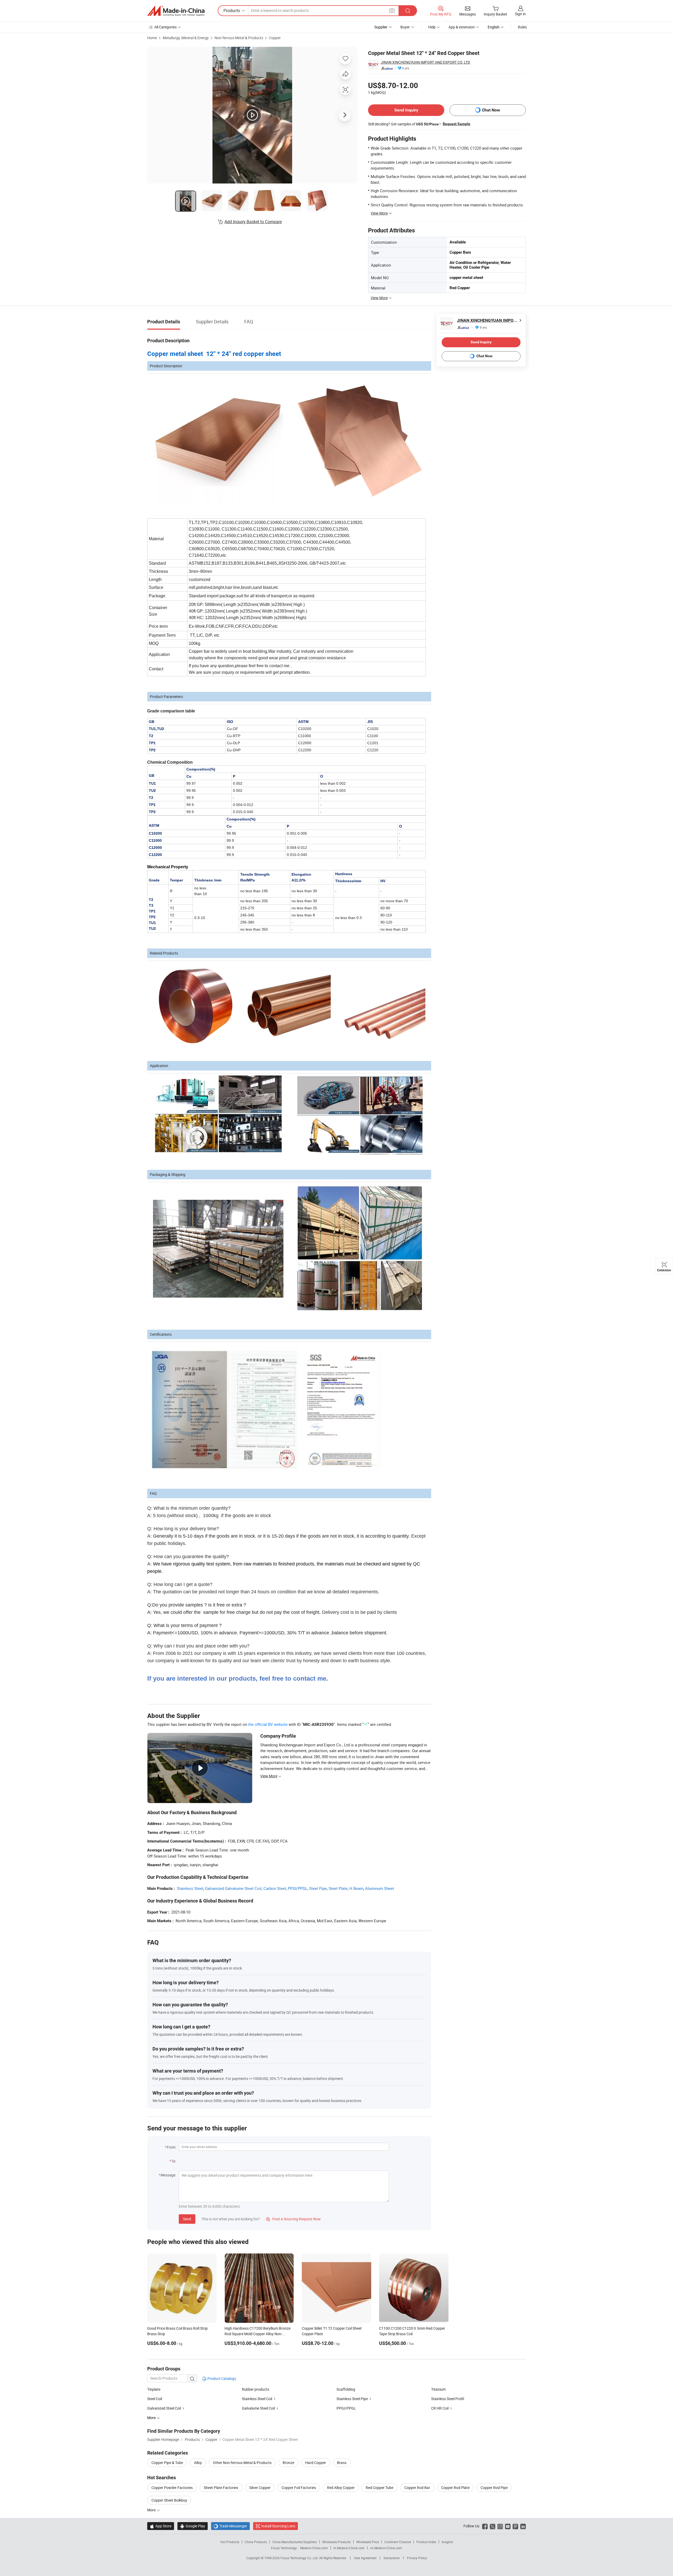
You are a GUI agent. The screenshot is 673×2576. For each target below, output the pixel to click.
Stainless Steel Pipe (352, 2399)
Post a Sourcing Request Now (293, 2219)
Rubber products (256, 2389)
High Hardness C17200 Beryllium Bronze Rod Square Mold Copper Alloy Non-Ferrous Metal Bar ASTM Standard (258, 2334)
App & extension (462, 27)
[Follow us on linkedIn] (523, 2526)
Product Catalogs (221, 2378)
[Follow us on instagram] (500, 2526)
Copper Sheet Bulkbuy (169, 2500)
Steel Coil (155, 2399)
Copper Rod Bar (417, 2488)
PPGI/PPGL (298, 1888)
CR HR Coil (440, 2408)
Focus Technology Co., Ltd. (300, 2558)
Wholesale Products (336, 2542)
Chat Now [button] (491, 110)
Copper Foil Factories (299, 2488)
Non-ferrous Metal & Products (239, 38)
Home (152, 38)
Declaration (392, 2558)
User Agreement (365, 2558)
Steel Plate (338, 1888)
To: (174, 2161)
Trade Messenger (230, 2526)
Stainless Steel (190, 1888)
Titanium (438, 2389)
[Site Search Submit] (408, 11)
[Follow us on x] (493, 2526)
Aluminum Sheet (380, 1888)
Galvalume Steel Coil (258, 2408)
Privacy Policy (417, 2558)
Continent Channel (398, 2542)
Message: (168, 2175)
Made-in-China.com (314, 2548)
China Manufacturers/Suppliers (295, 2542)
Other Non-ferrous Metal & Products (242, 2463)
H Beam (356, 1888)
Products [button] (232, 11)
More (152, 2510)
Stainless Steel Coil (257, 2399)
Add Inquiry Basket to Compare (253, 222)
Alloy (198, 2463)
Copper (275, 38)
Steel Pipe (318, 1888)
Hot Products (230, 2542)
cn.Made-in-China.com (386, 2548)
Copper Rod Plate (455, 2488)
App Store (161, 2526)
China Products (256, 2542)
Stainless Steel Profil (448, 2399)
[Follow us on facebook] (485, 2526)
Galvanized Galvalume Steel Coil (233, 1888)
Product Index (426, 2542)
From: (171, 2147)
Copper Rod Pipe (494, 2488)
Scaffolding (346, 2389)
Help (432, 27)
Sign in (520, 14)
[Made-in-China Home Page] (176, 11)
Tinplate (154, 2389)
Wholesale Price (368, 2542)
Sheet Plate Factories (221, 2488)
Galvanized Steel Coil (164, 2408)
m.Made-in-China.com (349, 2548)
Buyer (405, 27)
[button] (392, 10)
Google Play (193, 2526)
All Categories (165, 27)
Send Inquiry (406, 110)
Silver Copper (260, 2488)
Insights (447, 2542)
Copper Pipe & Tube (167, 2463)
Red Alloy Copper (341, 2488)
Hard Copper (316, 2463)
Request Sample (457, 124)
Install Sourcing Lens (278, 2526)
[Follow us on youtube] (508, 2526)
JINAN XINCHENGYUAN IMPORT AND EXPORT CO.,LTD (425, 62)
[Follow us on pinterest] (515, 2526)
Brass (342, 2463)
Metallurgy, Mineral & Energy (186, 38)
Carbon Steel (275, 1888)
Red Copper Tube (379, 2488)
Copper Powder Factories (172, 2488)
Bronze (288, 2463)
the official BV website (268, 1724)
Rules (522, 27)
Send (187, 2219)
